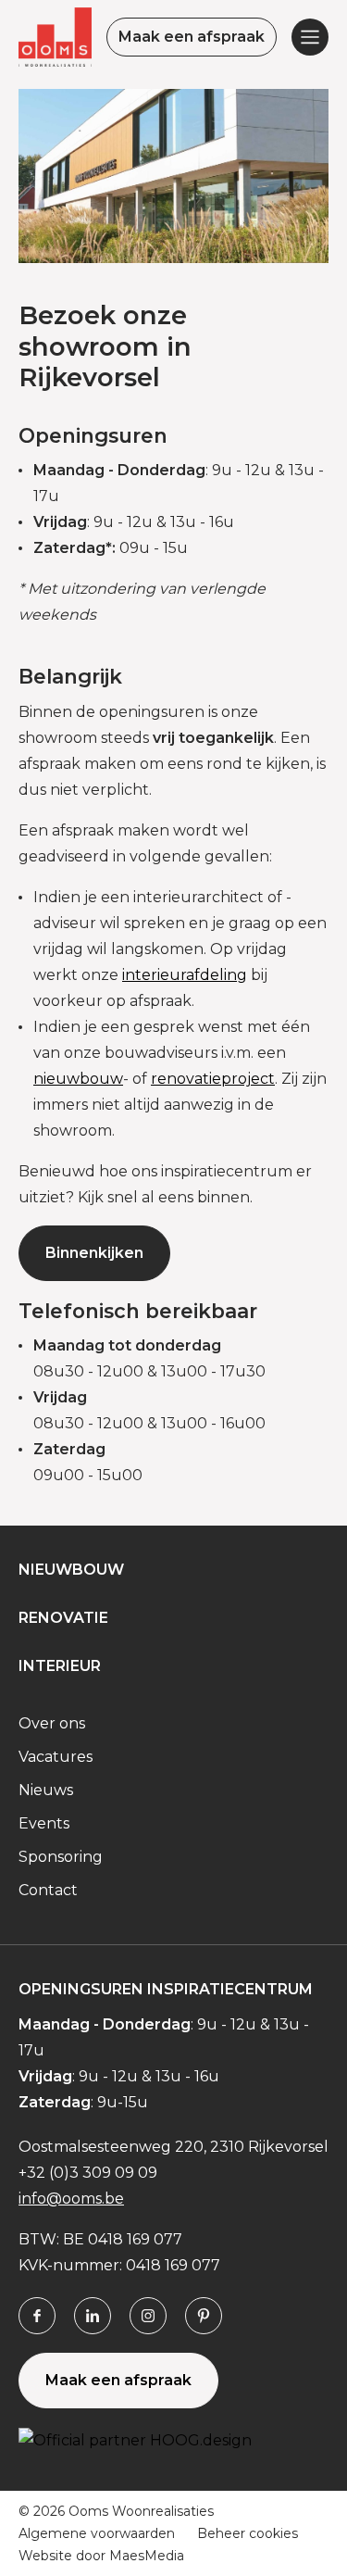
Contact (48, 1890)
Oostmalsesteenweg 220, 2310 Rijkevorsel (173, 2147)
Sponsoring (61, 1857)
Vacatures (56, 1757)
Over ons (52, 1723)
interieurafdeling (185, 975)
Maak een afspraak (192, 37)
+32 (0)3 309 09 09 (88, 2173)
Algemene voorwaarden (97, 2533)
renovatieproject (213, 1079)
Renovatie (63, 1618)
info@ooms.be (71, 2199)
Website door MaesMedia (101, 2556)
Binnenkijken (94, 1253)
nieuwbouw (78, 1079)
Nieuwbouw (71, 1570)
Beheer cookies (248, 2533)
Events (44, 1823)
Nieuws (46, 1790)
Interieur (60, 1666)
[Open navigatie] (310, 37)
